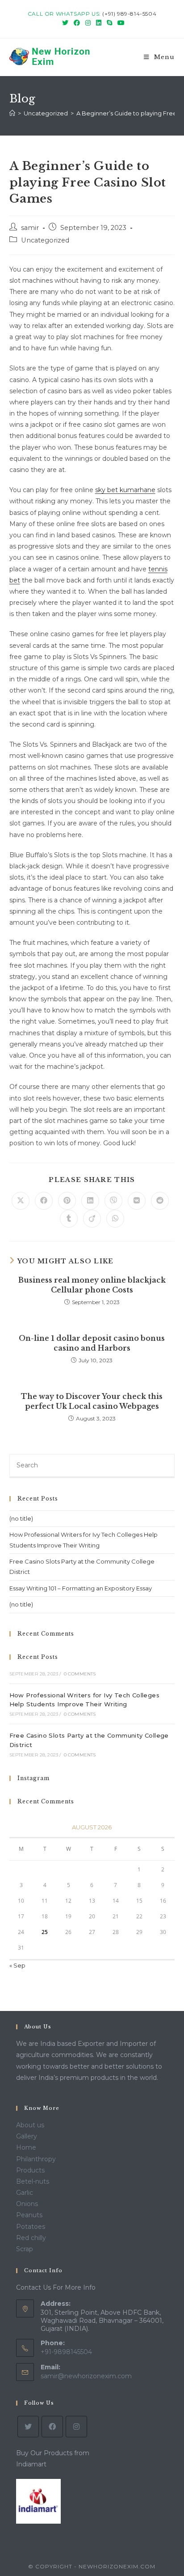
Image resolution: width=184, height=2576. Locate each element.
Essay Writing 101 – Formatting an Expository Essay (81, 1588)
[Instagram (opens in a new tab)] (88, 23)
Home (26, 2147)
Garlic (25, 2193)
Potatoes (31, 2227)
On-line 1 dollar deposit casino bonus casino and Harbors (92, 1343)
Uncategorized (45, 240)
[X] (28, 2427)
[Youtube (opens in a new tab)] (120, 23)
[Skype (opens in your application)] (109, 23)
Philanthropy (36, 2159)
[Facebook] (52, 2427)
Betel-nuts (33, 2181)
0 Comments (80, 1674)
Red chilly (31, 2238)
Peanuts (29, 2215)
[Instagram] (76, 2427)
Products (30, 2170)
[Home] (12, 113)
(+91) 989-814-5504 (129, 14)
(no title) (21, 1518)
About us (30, 2125)
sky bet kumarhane (125, 490)
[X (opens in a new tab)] (65, 23)
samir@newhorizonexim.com (86, 2376)
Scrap (25, 2249)
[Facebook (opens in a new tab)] (77, 23)
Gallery (27, 2136)
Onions (27, 2204)
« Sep (17, 1965)
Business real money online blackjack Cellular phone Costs (92, 1285)
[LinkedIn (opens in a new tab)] (99, 23)
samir (30, 228)
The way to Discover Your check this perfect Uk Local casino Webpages (92, 1401)
